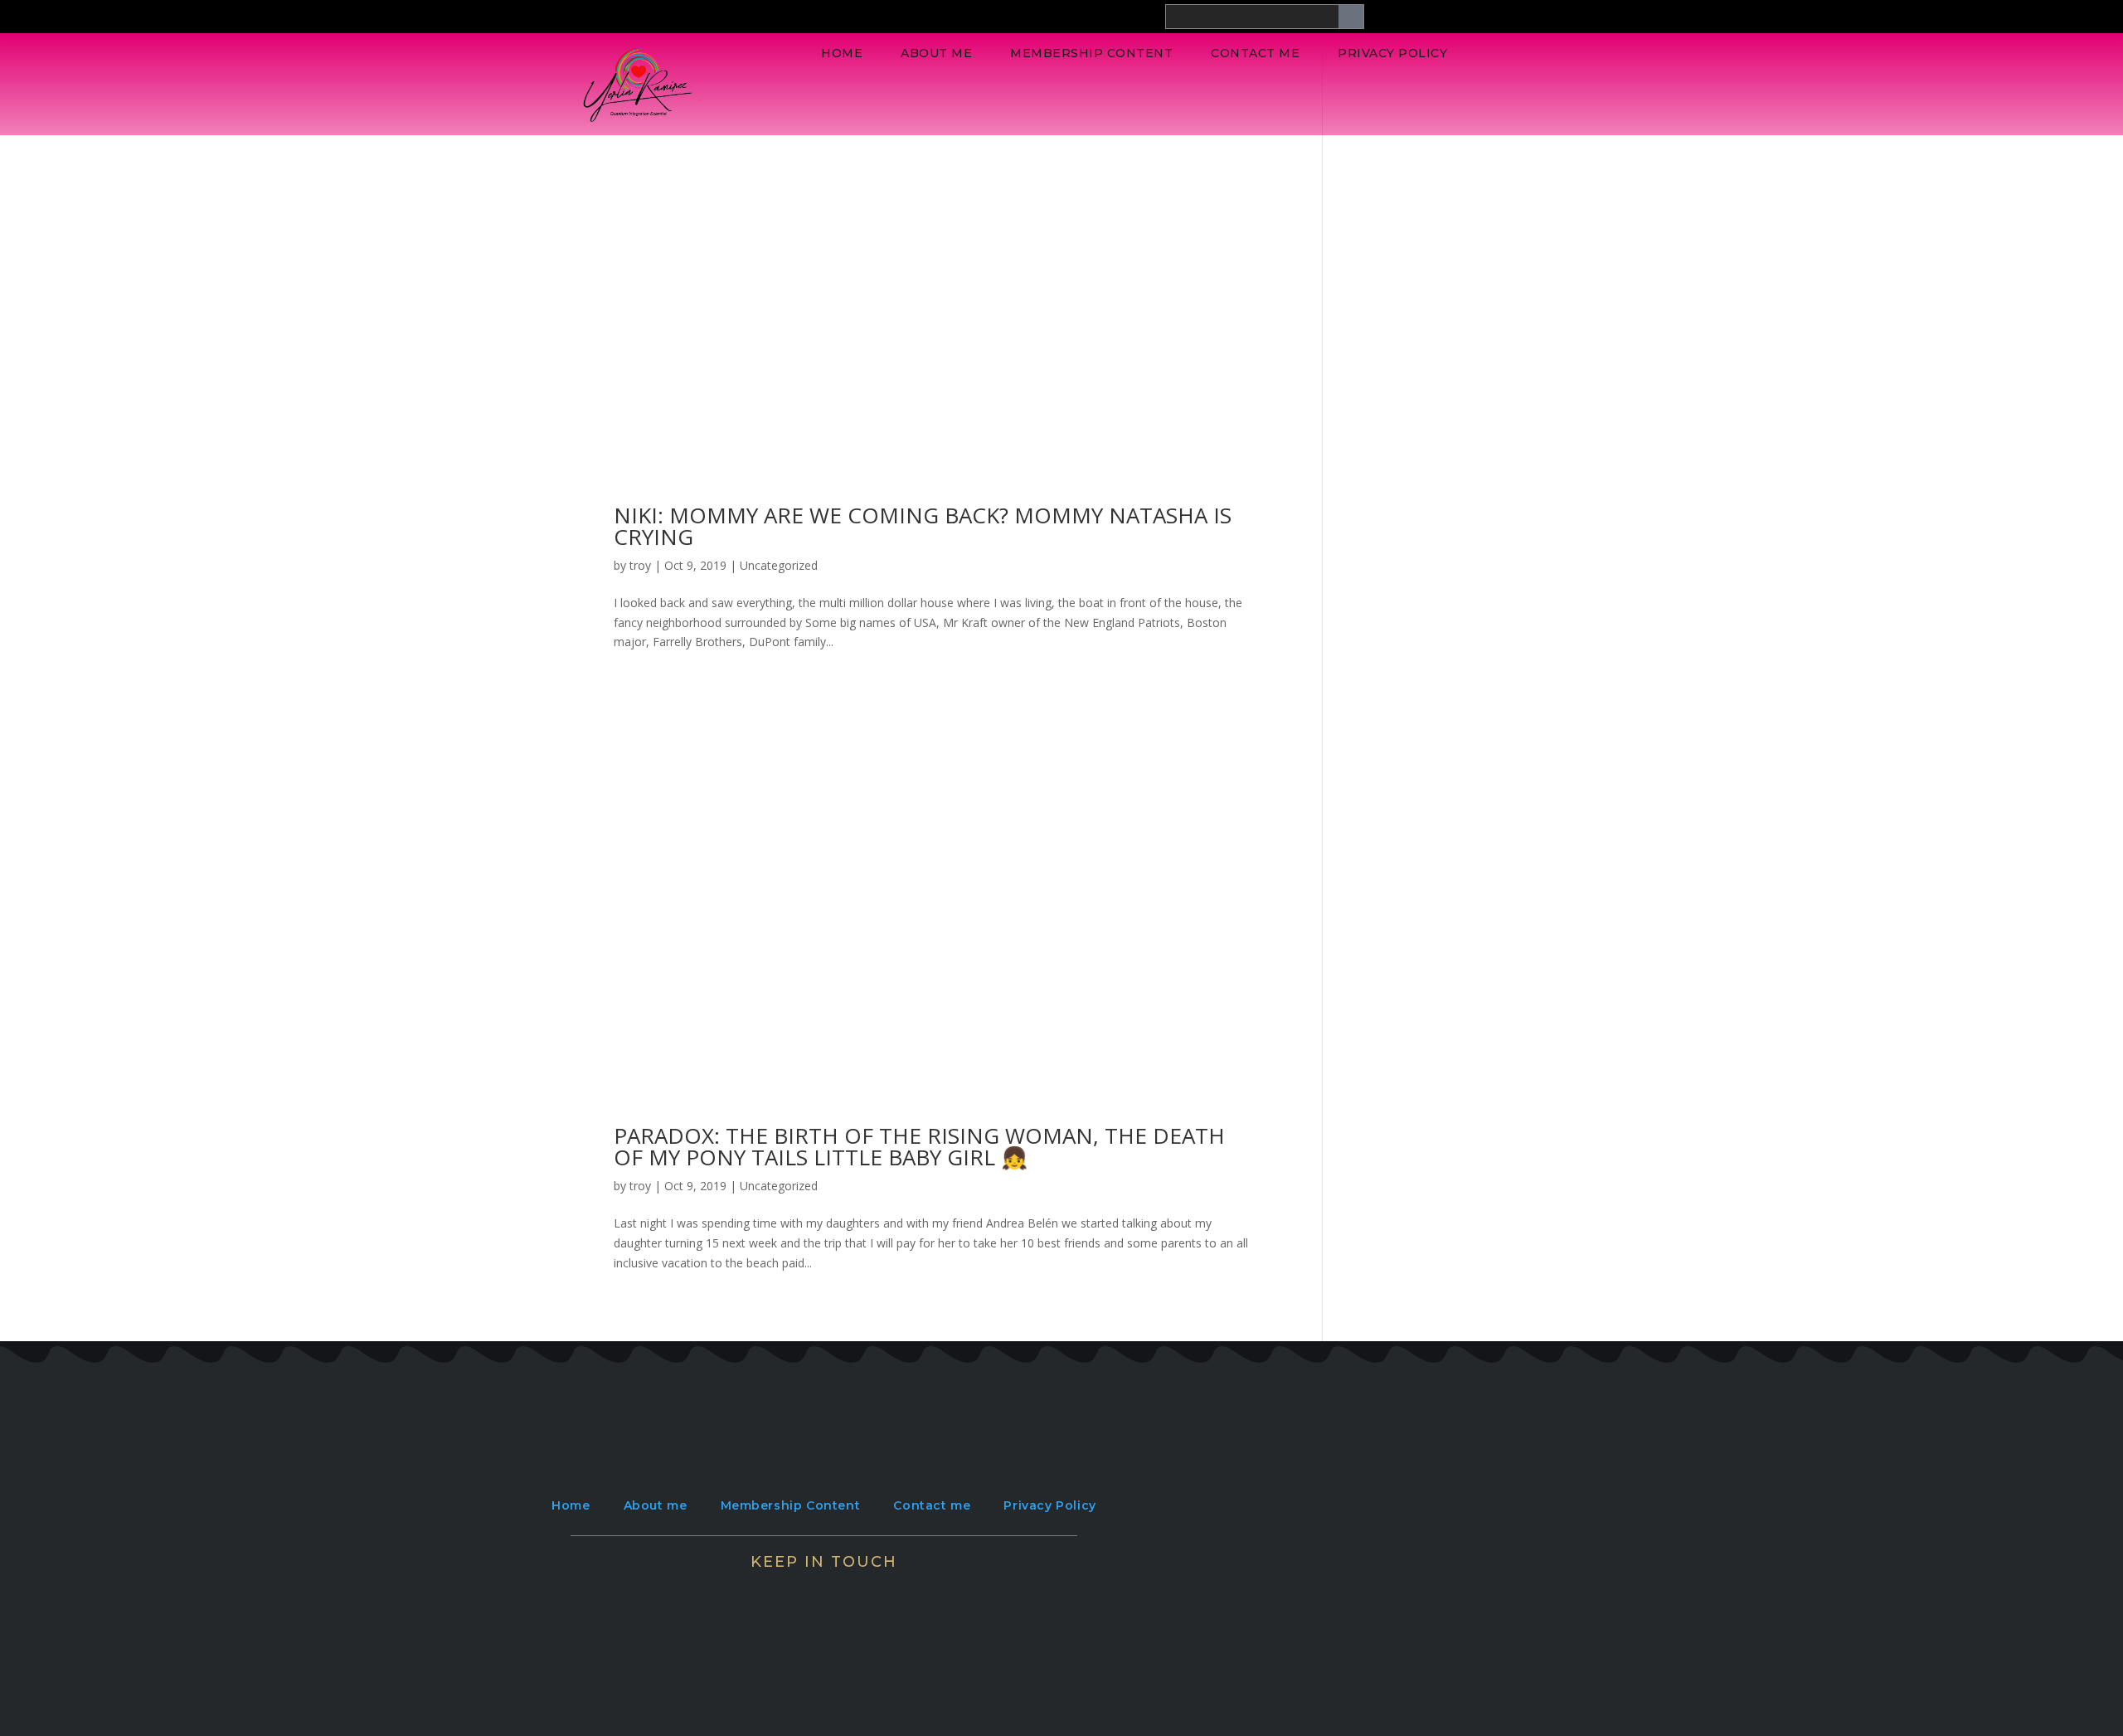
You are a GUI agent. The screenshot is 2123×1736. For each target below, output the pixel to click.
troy (640, 565)
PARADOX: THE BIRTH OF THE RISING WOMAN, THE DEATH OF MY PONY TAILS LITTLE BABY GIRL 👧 (919, 1146)
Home (842, 53)
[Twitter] (775, 1593)
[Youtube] (920, 1593)
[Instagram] (823, 1593)
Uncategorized (779, 565)
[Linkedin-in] (872, 1593)
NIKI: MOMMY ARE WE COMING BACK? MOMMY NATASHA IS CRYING (923, 526)
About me (936, 53)
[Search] (1351, 17)
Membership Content (1091, 53)
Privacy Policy (1392, 53)
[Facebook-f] (727, 1593)
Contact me (1255, 53)
